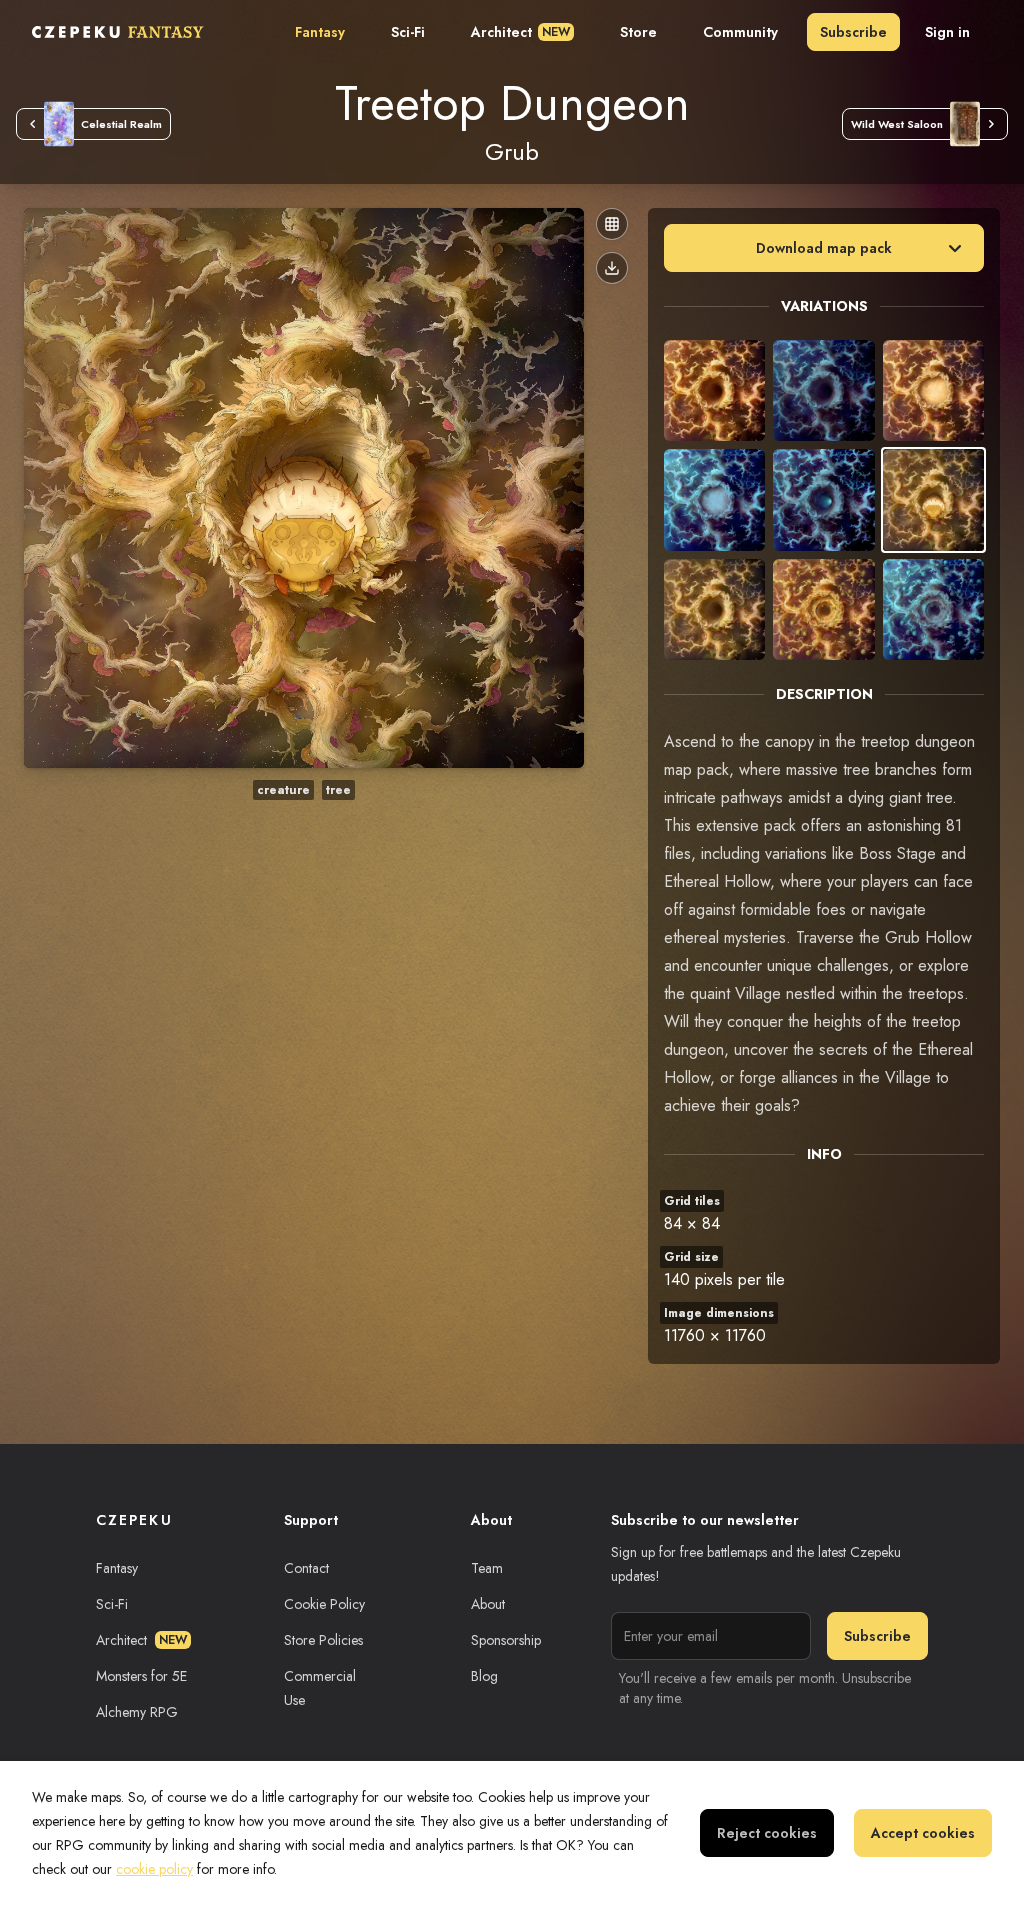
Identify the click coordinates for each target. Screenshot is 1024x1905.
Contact (306, 1568)
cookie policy (154, 1869)
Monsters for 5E (141, 1676)
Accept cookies (923, 1833)
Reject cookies (767, 1833)
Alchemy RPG (137, 1712)
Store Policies (323, 1640)
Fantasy (320, 32)
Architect (520, 32)
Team (487, 1568)
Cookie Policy (324, 1604)
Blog (484, 1676)
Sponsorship (506, 1640)
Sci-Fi (408, 32)
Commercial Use (320, 1688)
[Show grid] (612, 224)
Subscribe (853, 32)
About (488, 1604)
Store (638, 32)
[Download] (612, 268)
